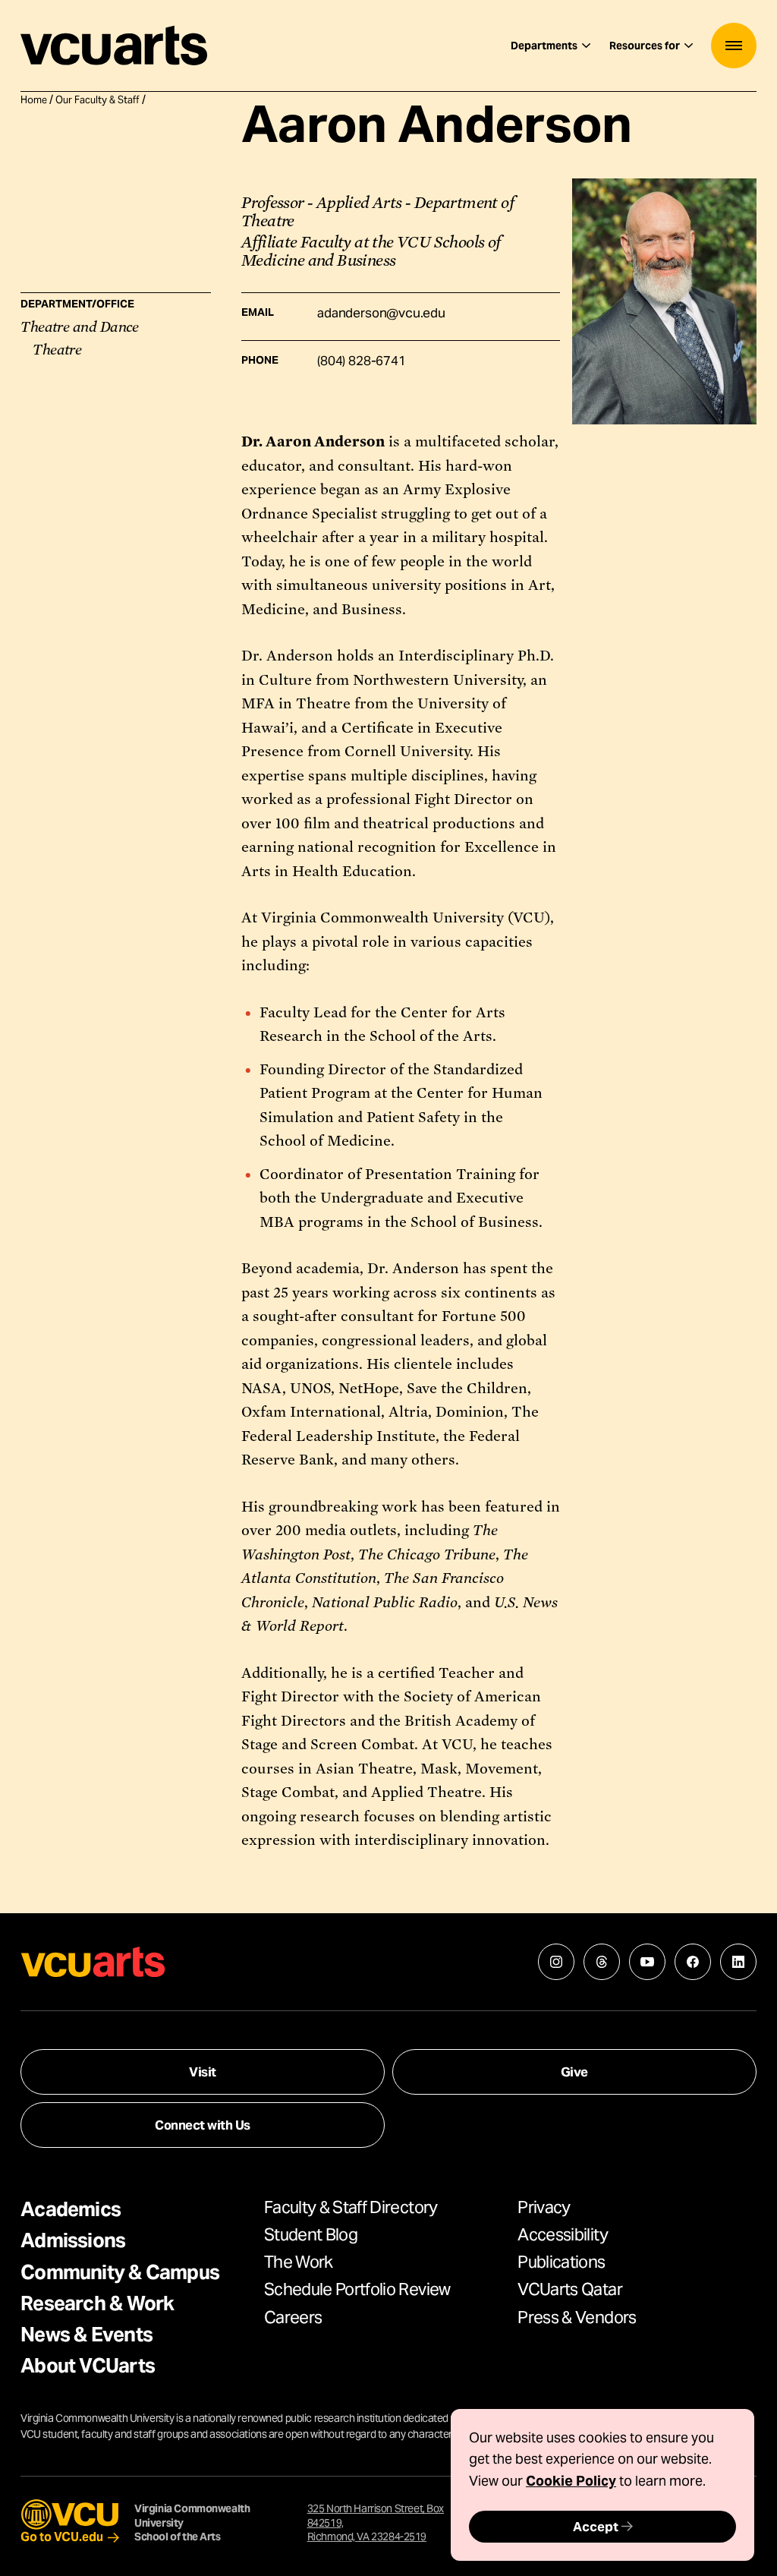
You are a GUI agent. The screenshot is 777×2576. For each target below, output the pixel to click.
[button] (734, 46)
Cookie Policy (571, 2481)
